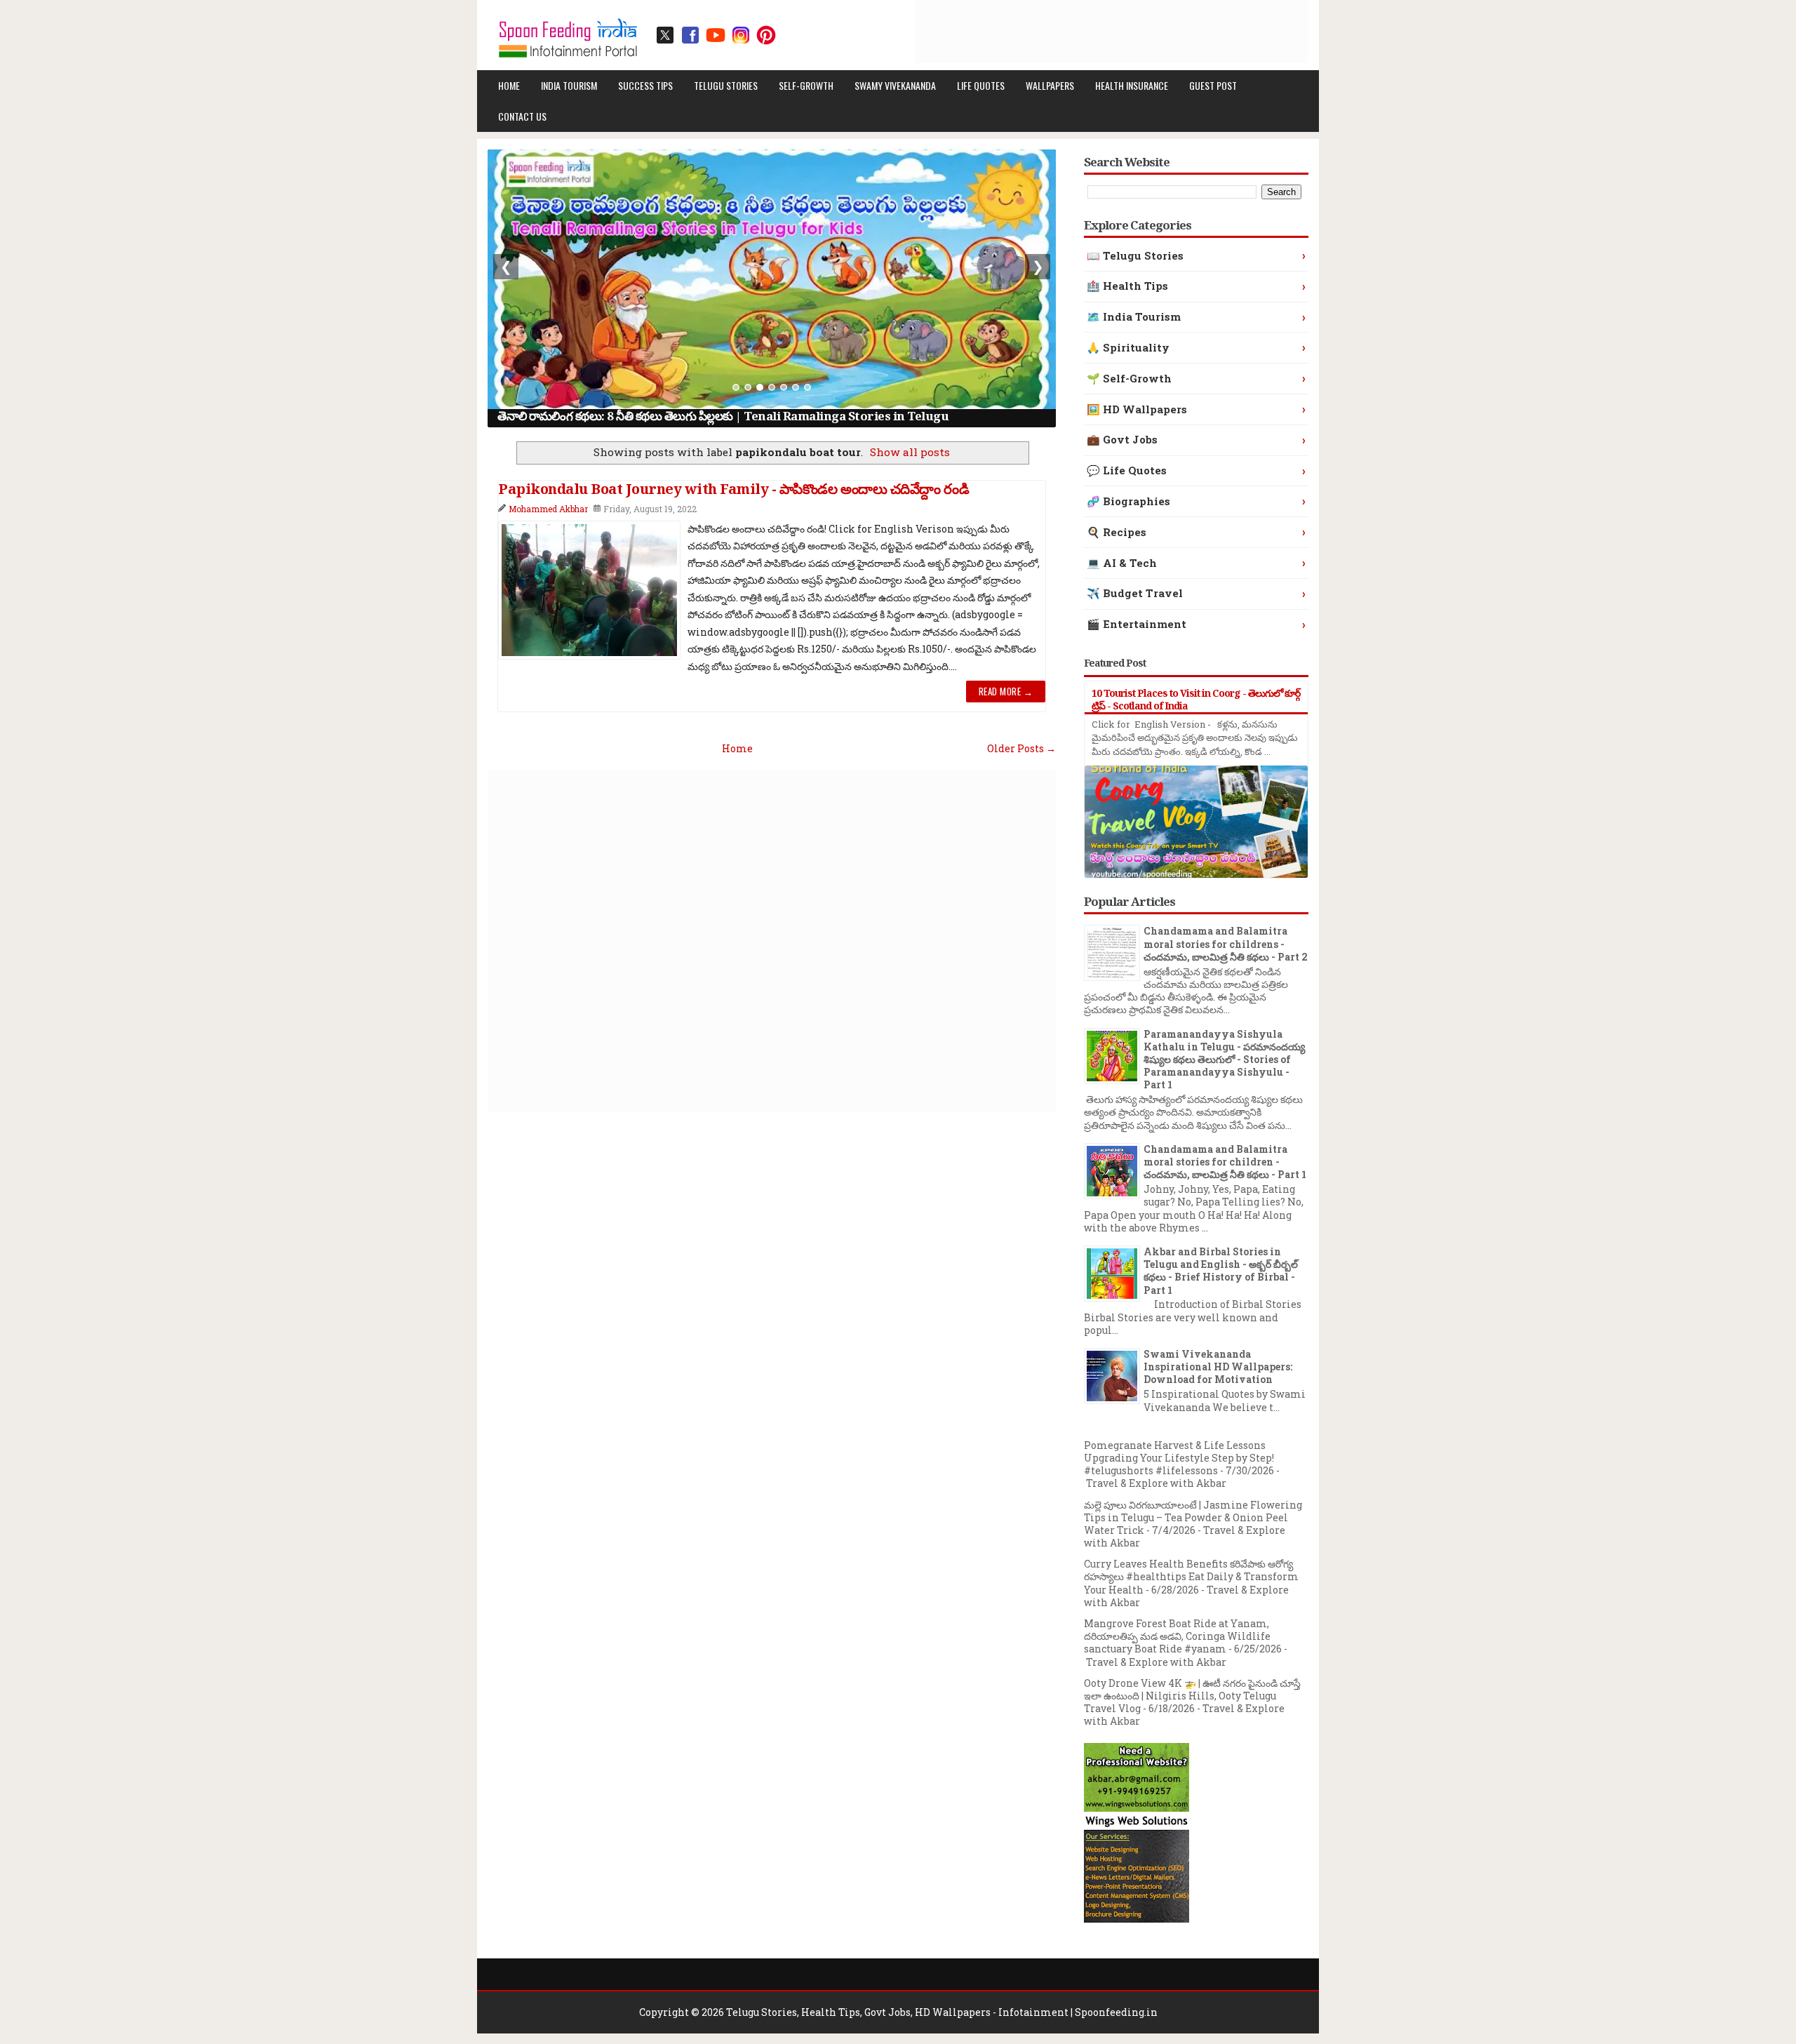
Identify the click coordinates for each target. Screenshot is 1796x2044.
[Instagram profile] (741, 35)
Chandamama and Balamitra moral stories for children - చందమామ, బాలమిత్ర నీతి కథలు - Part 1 (1225, 1162)
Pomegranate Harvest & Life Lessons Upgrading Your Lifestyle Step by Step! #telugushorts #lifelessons (1179, 1458)
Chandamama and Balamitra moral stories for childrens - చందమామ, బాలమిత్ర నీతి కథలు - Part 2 (1226, 943)
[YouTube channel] (716, 35)
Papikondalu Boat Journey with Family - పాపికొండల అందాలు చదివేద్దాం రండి (733, 489)
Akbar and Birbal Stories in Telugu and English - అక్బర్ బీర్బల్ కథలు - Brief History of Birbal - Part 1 (1221, 1271)
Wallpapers (1050, 85)
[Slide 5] (784, 387)
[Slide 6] (796, 387)
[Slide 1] (736, 387)
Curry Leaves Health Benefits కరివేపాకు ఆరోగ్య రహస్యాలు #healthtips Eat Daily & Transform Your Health (1191, 1576)
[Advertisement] (1053, 32)
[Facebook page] (690, 35)
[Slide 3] (760, 387)
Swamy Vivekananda (895, 85)
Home (509, 85)
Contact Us (522, 116)
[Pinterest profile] (766, 35)
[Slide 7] (807, 387)
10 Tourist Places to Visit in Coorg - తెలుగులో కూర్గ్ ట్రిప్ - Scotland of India (1196, 699)
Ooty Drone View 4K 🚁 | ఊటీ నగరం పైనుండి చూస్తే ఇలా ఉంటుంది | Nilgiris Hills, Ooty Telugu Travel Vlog (1192, 1696)
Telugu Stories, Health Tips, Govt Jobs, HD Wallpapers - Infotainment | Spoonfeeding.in (942, 2012)
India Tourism (569, 85)
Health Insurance (1132, 85)
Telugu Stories (726, 85)
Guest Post (1213, 85)
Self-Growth (806, 85)
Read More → (1006, 691)
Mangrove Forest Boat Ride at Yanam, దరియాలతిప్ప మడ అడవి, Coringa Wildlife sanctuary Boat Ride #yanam (1177, 1636)
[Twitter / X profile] (665, 35)
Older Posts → (1021, 748)
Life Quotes (981, 85)
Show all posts (910, 452)
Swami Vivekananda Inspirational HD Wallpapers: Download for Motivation (1218, 1367)
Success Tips (645, 85)
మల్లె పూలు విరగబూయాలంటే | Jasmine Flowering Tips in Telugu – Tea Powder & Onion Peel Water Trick (1193, 1517)
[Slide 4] (772, 387)
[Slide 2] (748, 387)
